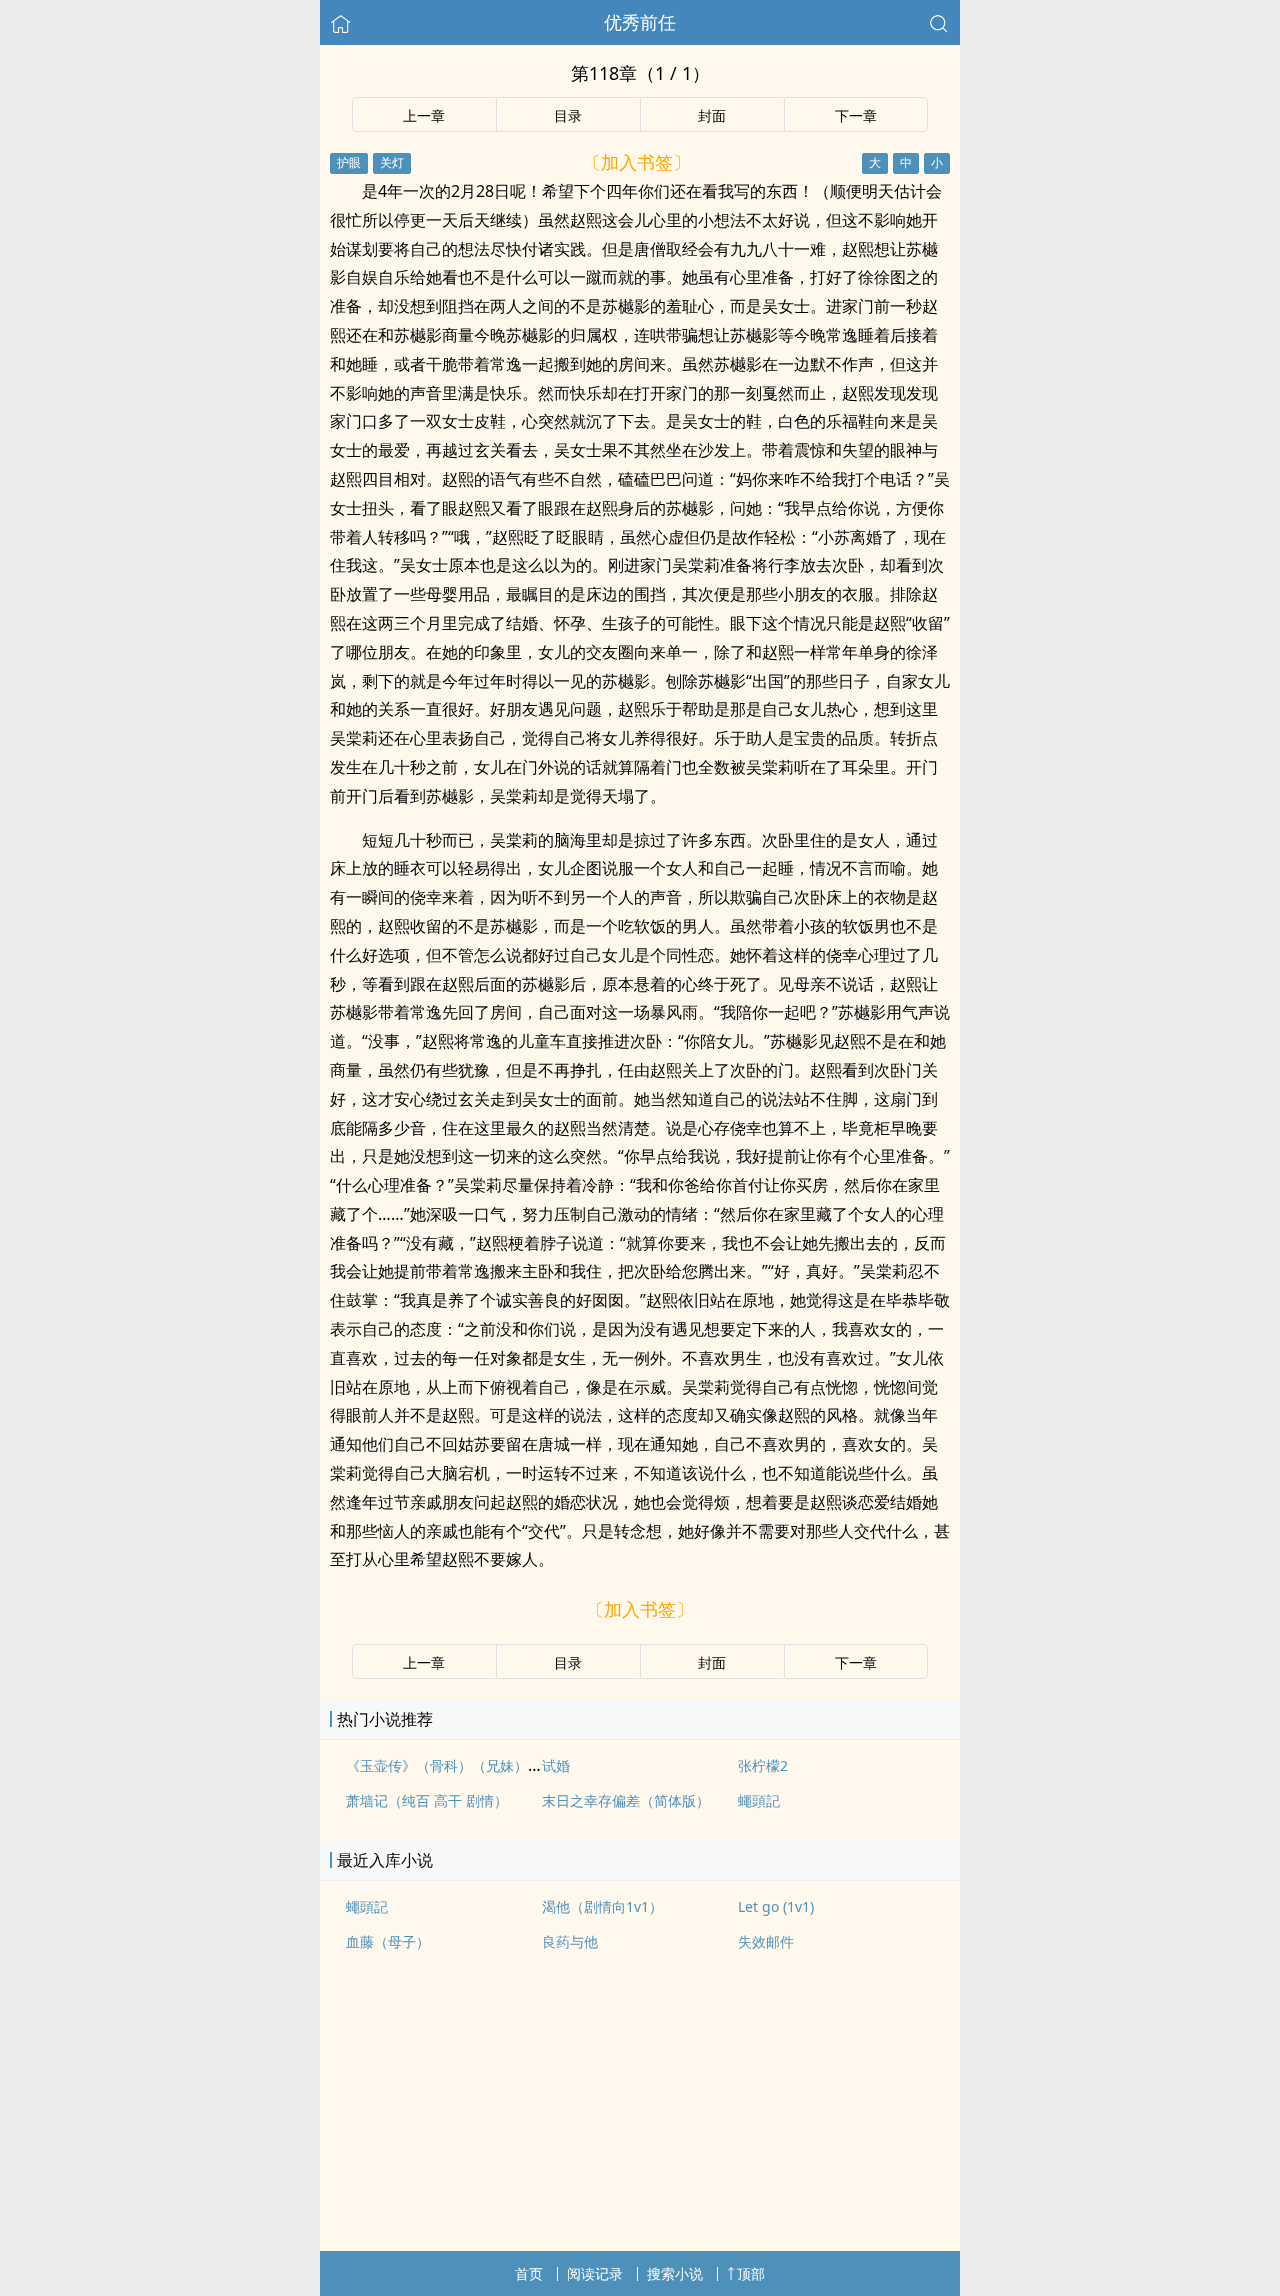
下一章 (856, 115)
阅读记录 (595, 2273)
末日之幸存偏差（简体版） (626, 1800)
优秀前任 (640, 22)
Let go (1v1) (776, 1906)
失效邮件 (766, 1941)
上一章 (424, 115)
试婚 (556, 1765)
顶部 (751, 2273)
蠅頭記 (759, 1800)
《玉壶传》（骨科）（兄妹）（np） (460, 1765)
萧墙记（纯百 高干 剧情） (427, 1800)
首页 (529, 2273)
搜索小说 (675, 2273)
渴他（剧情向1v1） (602, 1906)
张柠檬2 (763, 1765)
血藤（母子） (388, 1941)
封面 (712, 115)
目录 (568, 115)
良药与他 (570, 1941)
